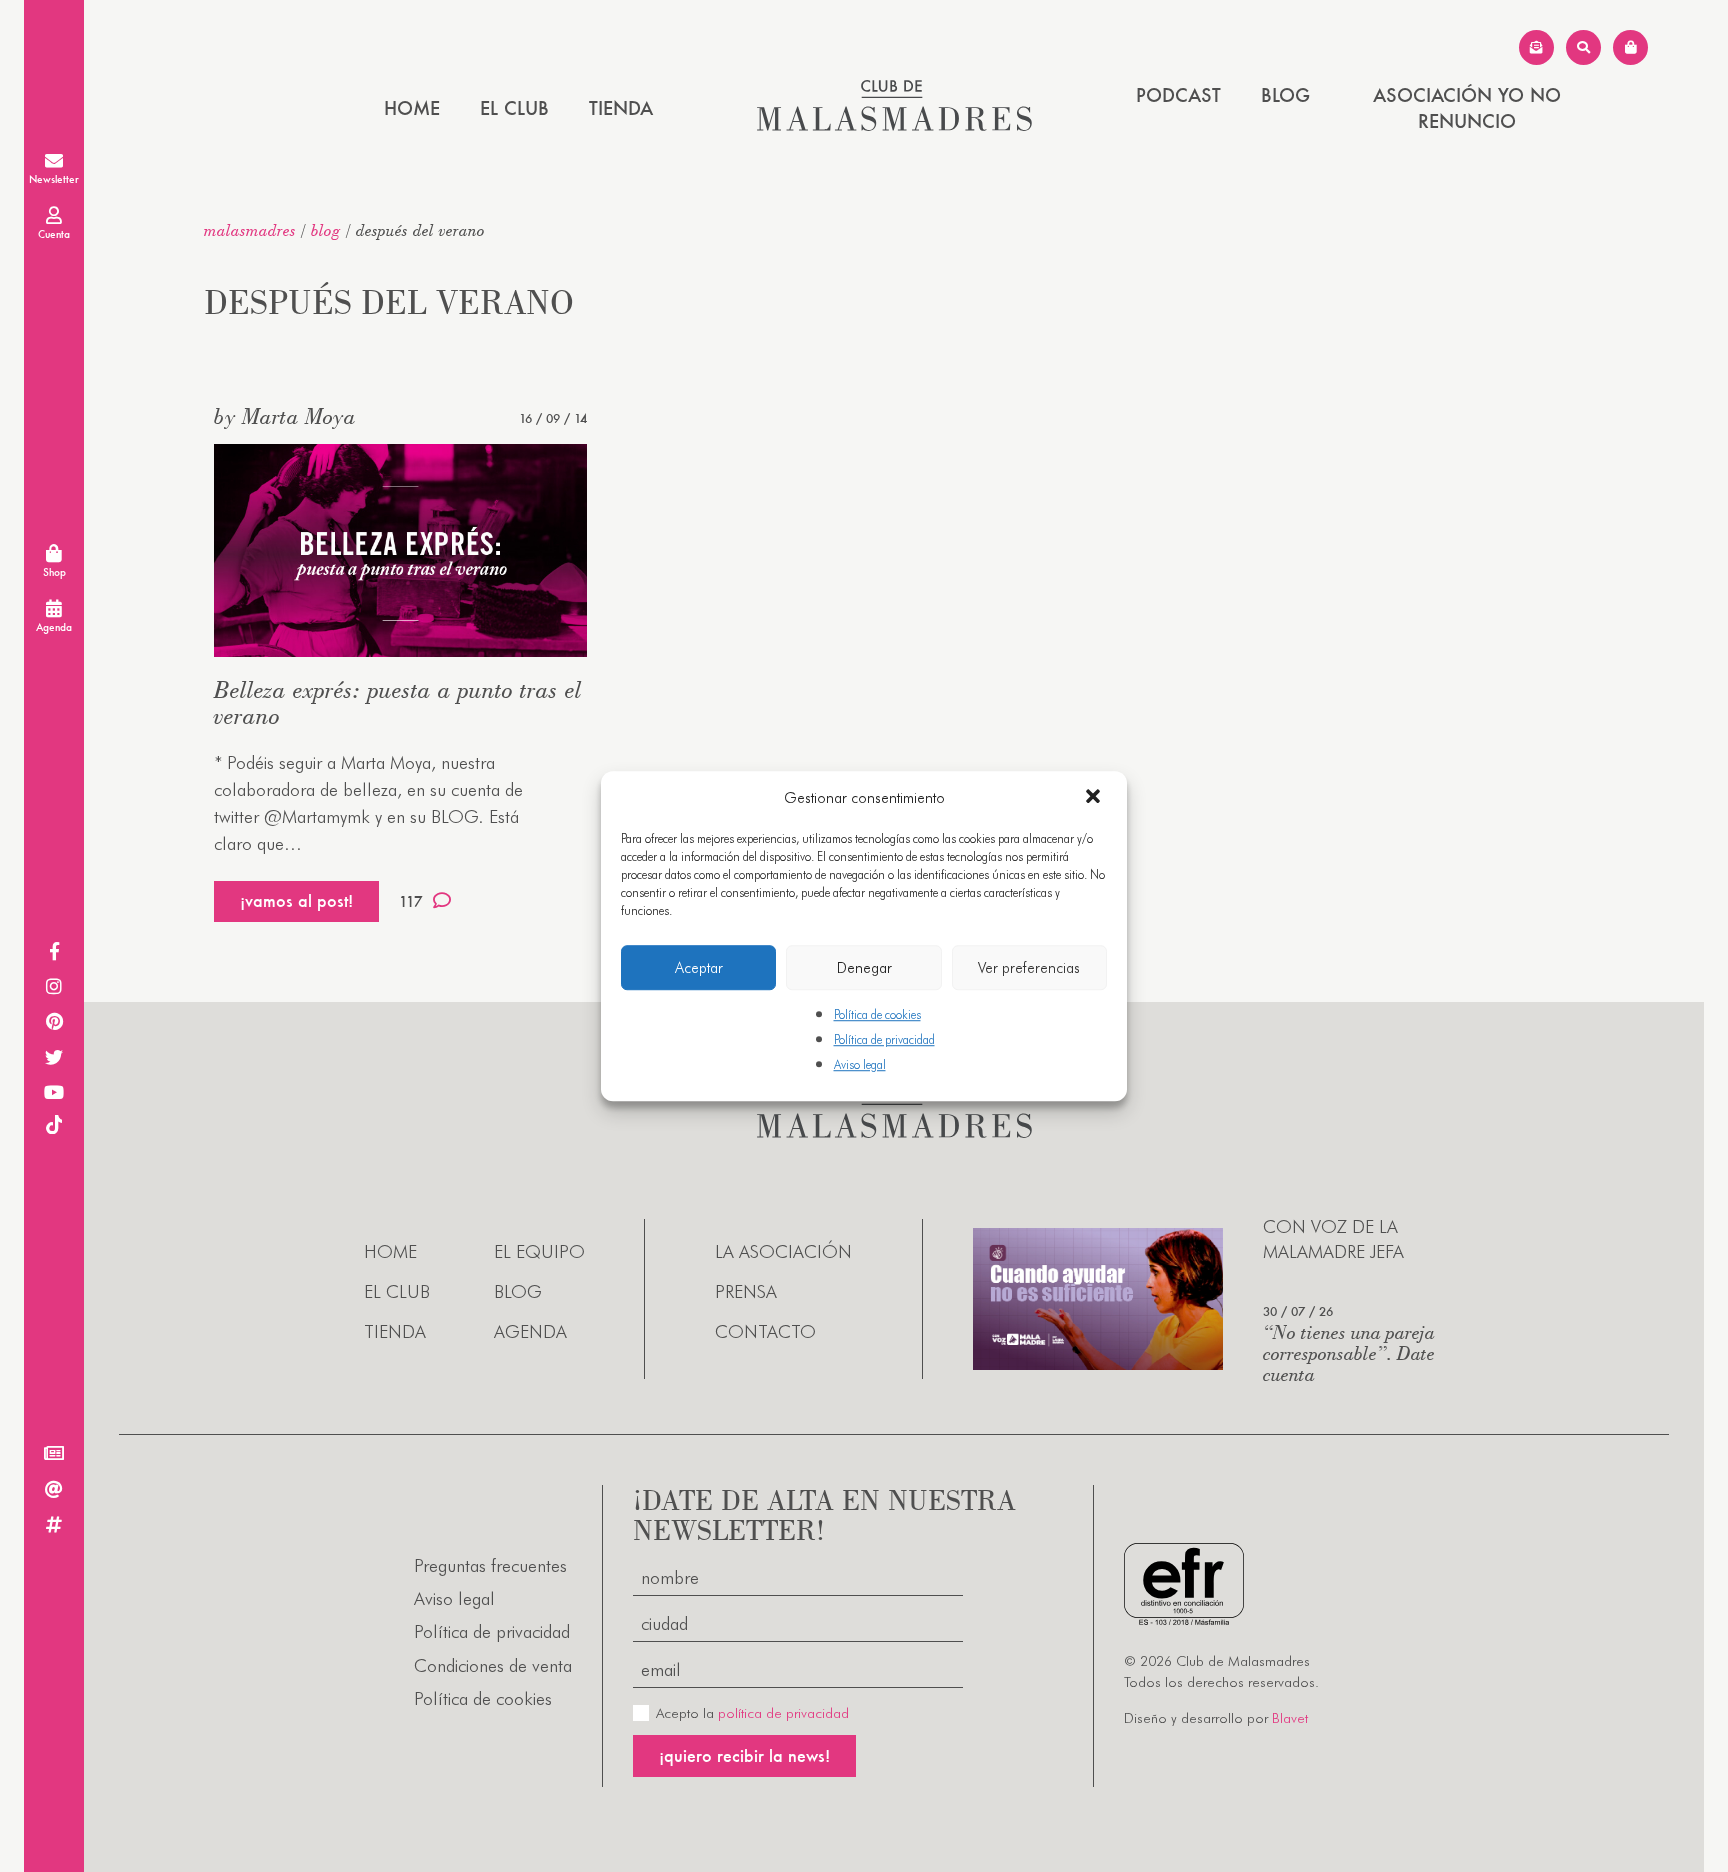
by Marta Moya (285, 416)
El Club (514, 108)
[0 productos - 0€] (1630, 47)
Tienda (621, 108)
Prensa (746, 1291)
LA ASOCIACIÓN (783, 1251)
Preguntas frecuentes (490, 1565)
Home (412, 108)
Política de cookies (877, 1014)
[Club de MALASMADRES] (894, 124)
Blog (1285, 95)
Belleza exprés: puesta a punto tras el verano (398, 702)
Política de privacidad (884, 1039)
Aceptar (699, 968)
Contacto (765, 1331)
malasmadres (250, 230)
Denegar (864, 968)
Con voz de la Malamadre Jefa (1333, 1239)
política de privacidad (783, 1713)
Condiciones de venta (493, 1665)
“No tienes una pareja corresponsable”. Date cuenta (1349, 1352)
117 (411, 901)
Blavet (1290, 1718)
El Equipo (539, 1251)
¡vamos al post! (296, 900)
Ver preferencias (1029, 968)
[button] (1095, 798)
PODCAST (1178, 95)
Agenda (530, 1331)
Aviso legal (860, 1065)
